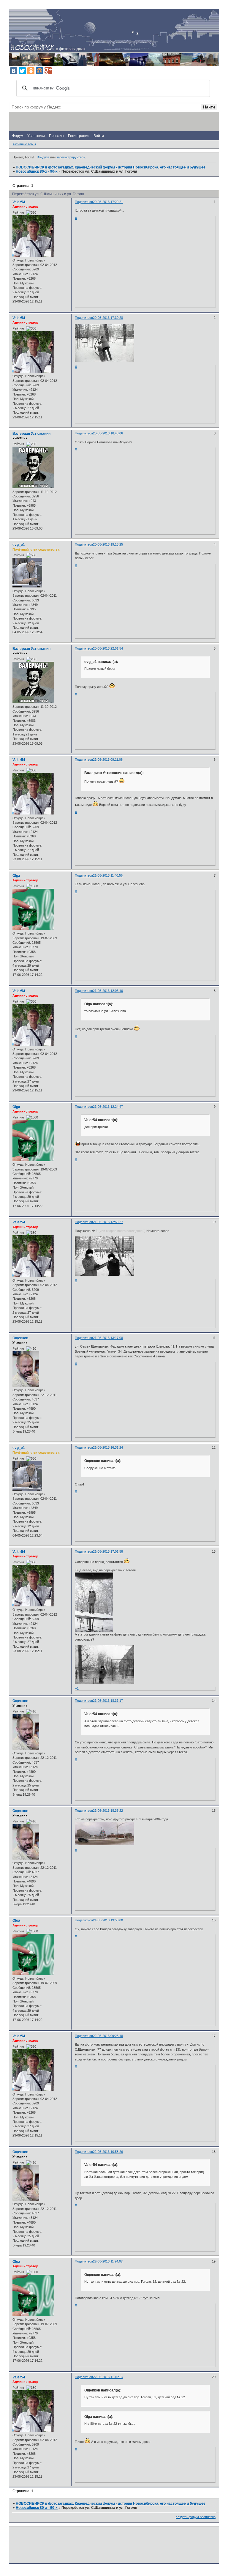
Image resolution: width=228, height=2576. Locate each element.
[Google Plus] (48, 71)
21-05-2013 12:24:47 (108, 1107)
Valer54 (19, 202)
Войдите (43, 157)
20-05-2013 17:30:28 (108, 318)
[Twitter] (22, 71)
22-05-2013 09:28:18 (108, 2036)
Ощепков (20, 1338)
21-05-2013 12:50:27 (108, 1222)
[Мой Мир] (39, 71)
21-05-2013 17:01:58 (108, 1551)
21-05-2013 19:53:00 (108, 1920)
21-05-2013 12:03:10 (108, 991)
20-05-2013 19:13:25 (108, 544)
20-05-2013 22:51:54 (108, 648)
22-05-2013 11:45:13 (108, 2377)
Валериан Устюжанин (31, 434)
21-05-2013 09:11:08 (108, 760)
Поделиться (84, 202)
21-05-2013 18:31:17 (108, 1701)
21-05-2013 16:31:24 (108, 1447)
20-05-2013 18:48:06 (108, 433)
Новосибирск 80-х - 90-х (37, 171)
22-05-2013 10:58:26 (108, 2152)
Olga (16, 876)
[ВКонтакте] (14, 71)
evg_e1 (19, 545)
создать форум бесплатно (196, 2517)
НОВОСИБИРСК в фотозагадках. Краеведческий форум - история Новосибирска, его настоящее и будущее (111, 167)
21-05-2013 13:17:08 (108, 1338)
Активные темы (24, 144)
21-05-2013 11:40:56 (108, 875)
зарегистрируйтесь (71, 157)
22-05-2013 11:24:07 (108, 2261)
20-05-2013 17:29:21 (108, 202)
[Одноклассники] (31, 71)
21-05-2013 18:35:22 (108, 1811)
